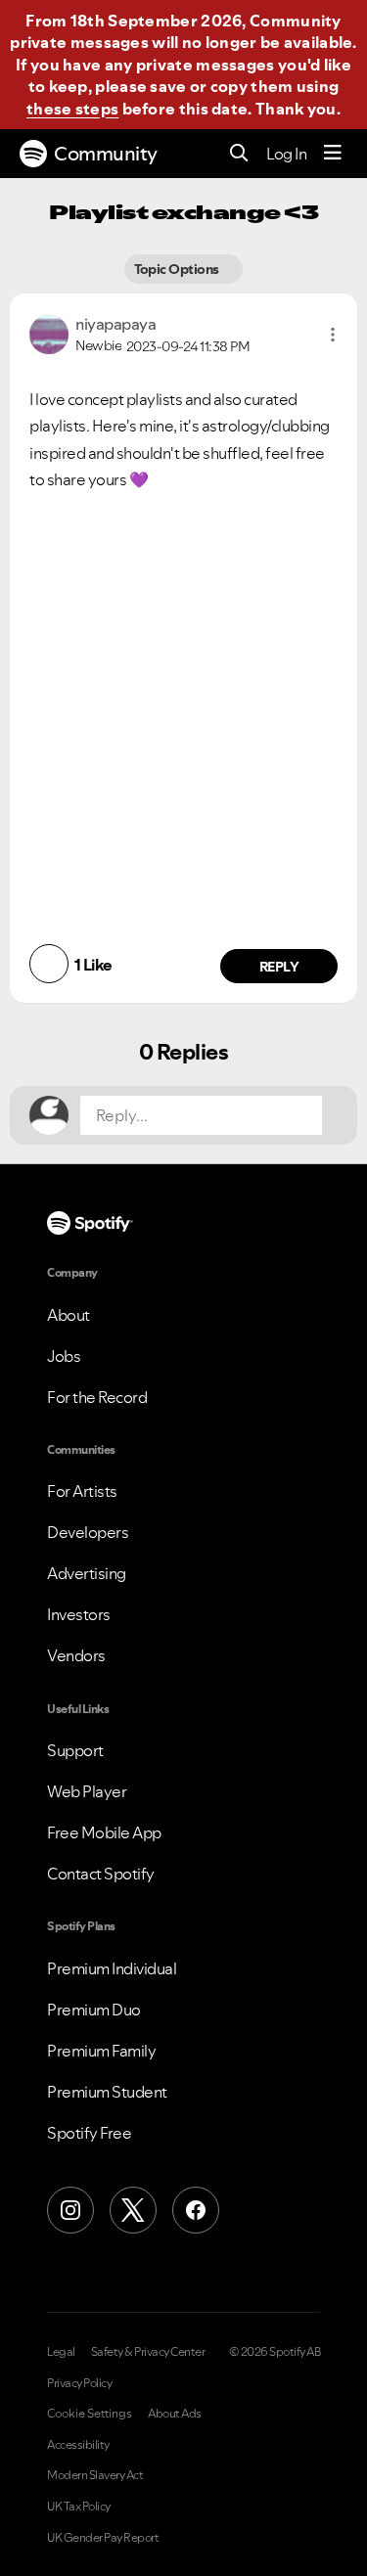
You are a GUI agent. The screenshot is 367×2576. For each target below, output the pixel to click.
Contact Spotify (101, 1874)
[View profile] (49, 333)
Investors (79, 1614)
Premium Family (101, 2051)
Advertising (87, 1573)
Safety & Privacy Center (148, 2352)
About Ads (175, 2414)
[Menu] (333, 154)
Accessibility (78, 2445)
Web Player (87, 1791)
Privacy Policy (79, 2383)
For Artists (82, 1491)
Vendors (76, 1655)
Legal (61, 2352)
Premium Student (107, 2092)
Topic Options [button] (179, 269)
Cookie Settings (90, 2414)
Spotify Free (89, 2133)
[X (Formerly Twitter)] (133, 2210)
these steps (72, 109)
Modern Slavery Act (95, 2475)
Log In (286, 154)
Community (106, 154)
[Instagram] (70, 2210)
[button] (333, 335)
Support (75, 1750)
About (69, 1315)
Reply (279, 967)
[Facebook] (196, 2210)
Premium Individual (112, 1968)
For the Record (97, 1397)
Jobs (64, 1356)
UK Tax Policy (79, 2507)
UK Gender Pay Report (103, 2538)
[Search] (239, 154)
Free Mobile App (104, 1832)
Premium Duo (94, 2010)
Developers (88, 1532)
